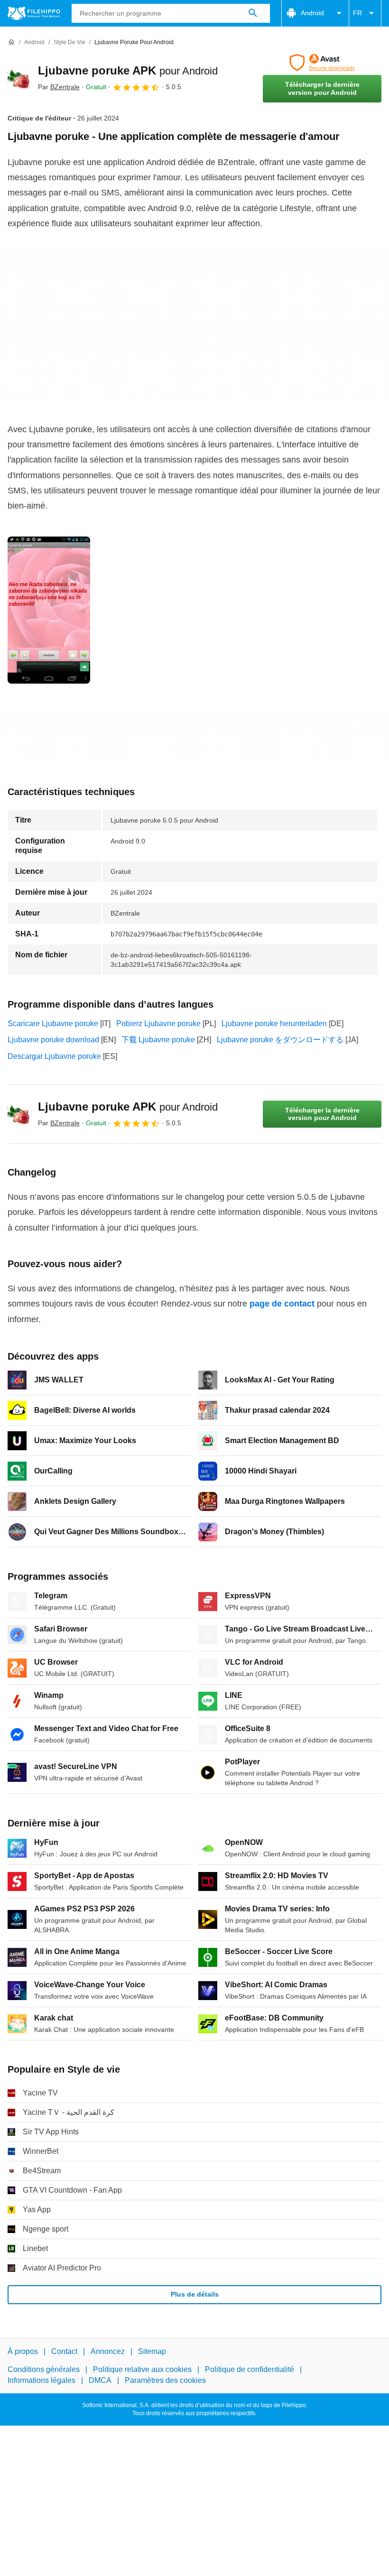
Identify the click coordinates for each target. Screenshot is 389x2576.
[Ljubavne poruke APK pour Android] (19, 78)
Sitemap (152, 2351)
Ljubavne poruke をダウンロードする (280, 1040)
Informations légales (42, 2380)
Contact (64, 2351)
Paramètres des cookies (165, 2380)
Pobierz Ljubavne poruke (158, 1024)
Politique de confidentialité (250, 2370)
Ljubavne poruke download (53, 1040)
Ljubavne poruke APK (128, 70)
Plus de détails (195, 2294)
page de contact (282, 1304)
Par (59, 87)
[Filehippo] (34, 13)
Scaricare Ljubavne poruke (53, 1024)
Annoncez (108, 2351)
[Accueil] (11, 42)
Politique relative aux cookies (142, 2370)
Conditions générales (44, 2370)
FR (357, 13)
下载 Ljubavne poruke (158, 1040)
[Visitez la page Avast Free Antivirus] (322, 63)
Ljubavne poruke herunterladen (274, 1024)
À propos (23, 2351)
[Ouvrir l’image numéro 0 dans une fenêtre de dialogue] (49, 610)
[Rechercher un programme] (253, 13)
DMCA (100, 2380)
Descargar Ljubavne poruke (54, 1056)
